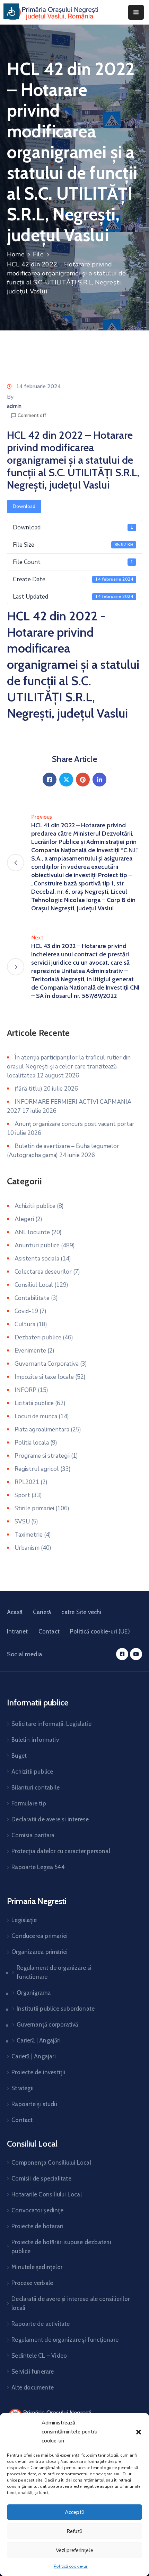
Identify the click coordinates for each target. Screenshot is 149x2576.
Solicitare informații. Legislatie (51, 1724)
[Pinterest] (83, 780)
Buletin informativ (35, 1740)
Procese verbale (32, 2283)
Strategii (23, 2088)
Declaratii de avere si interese (50, 1819)
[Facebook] (50, 780)
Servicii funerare (33, 2372)
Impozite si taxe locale (44, 1377)
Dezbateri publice (38, 1337)
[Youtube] (136, 1654)
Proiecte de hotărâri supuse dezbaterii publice (61, 2247)
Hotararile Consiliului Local (47, 2194)
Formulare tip (29, 1803)
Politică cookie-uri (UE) (100, 1631)
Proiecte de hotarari (37, 2226)
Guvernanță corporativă (47, 2024)
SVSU (22, 1522)
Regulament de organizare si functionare (54, 1972)
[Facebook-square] (122, 1654)
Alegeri (24, 1219)
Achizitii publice (35, 1206)
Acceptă (75, 2512)
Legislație (24, 1920)
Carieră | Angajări (39, 2040)
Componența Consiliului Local (51, 2163)
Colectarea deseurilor (43, 1272)
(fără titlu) (28, 1089)
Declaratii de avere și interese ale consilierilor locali (71, 2303)
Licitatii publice (34, 1403)
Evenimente (30, 1351)
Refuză (74, 2531)
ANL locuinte (32, 1232)
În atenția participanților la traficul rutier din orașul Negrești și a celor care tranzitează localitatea (69, 1067)
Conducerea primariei (40, 1936)
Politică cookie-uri (71, 2566)
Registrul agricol (37, 1469)
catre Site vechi (81, 1612)
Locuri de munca (36, 1416)
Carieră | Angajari (34, 2056)
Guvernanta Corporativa (47, 1364)
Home (16, 254)
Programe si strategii (42, 1456)
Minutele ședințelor (37, 2267)
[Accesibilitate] (11, 11)
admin (14, 406)
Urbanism (27, 1548)
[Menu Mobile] (136, 12)
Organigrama (34, 1993)
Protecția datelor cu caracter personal (61, 1851)
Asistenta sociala (37, 1259)
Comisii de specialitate (41, 2178)
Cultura (25, 1324)
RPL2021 (27, 1482)
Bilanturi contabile (36, 1787)
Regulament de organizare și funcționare (65, 2340)
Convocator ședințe (37, 2210)
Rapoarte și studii (34, 2104)
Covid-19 (26, 1311)
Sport (22, 1495)
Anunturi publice (37, 1245)
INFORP (25, 1390)
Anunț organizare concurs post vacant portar (74, 1124)
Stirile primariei (34, 1508)
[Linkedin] (99, 780)
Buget (19, 1756)
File (38, 254)
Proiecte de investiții (38, 2072)
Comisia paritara (33, 1835)
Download (24, 506)
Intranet (17, 1631)
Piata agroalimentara (42, 1430)
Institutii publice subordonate (56, 2009)
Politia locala (32, 1443)
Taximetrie (29, 1535)
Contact (49, 1631)
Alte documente (33, 2387)
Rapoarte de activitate (41, 2324)
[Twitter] (66, 780)
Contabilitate (32, 1298)
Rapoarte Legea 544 (38, 1867)
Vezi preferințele (74, 2550)
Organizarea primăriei (40, 1952)
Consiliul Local (34, 1285)
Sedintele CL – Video (39, 2356)
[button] (139, 2432)
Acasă (15, 1612)
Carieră (42, 1612)
